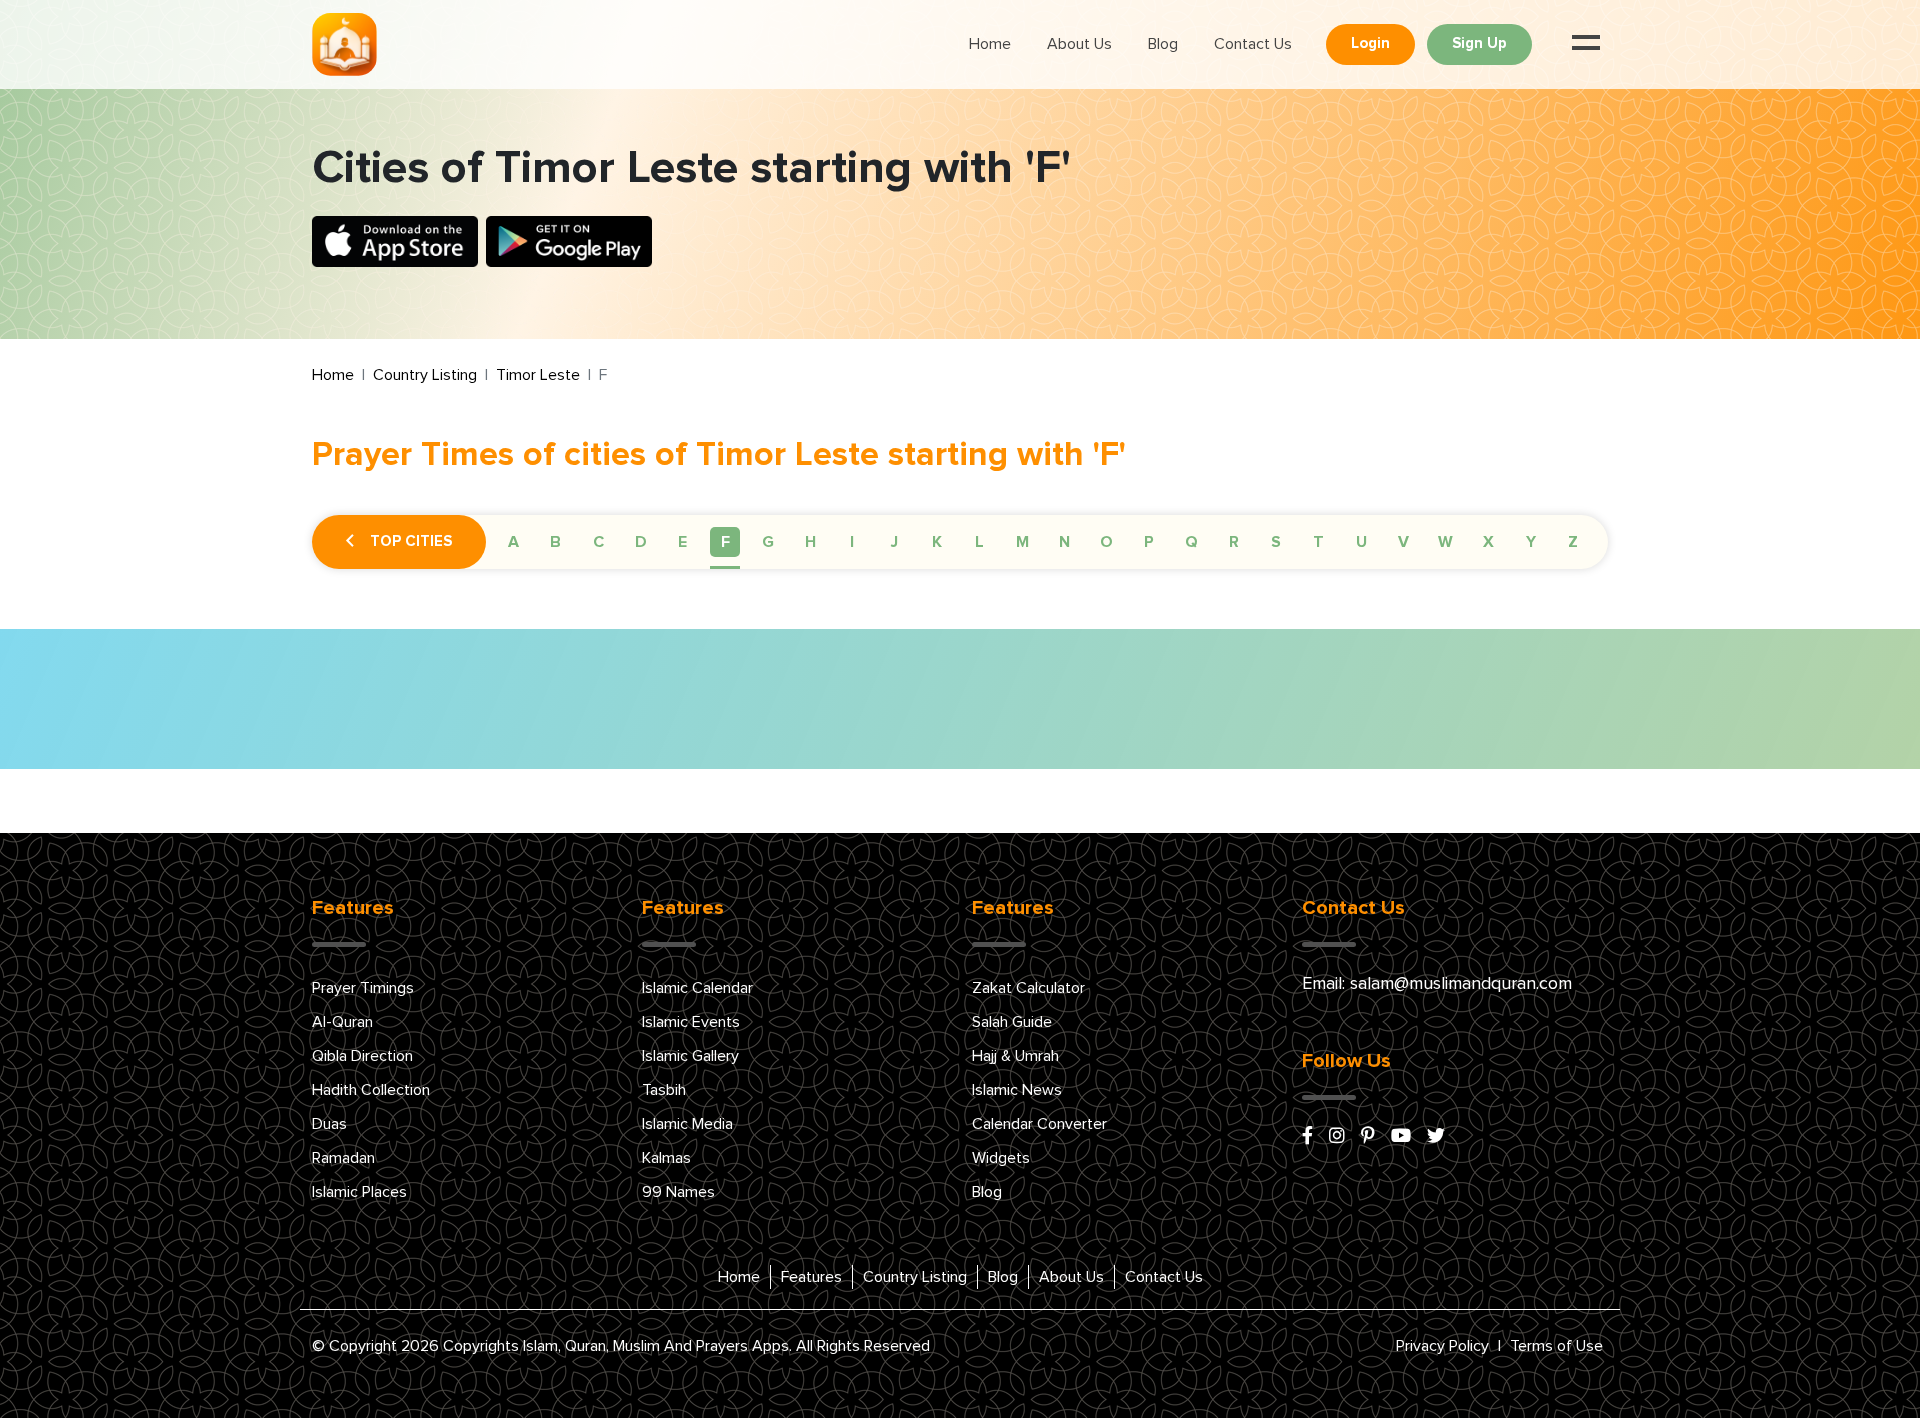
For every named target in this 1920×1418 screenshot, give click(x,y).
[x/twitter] (1436, 1137)
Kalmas (666, 1158)
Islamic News (1017, 1090)
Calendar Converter (1039, 1124)
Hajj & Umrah (1015, 1056)
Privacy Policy (1442, 1346)
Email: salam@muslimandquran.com (1437, 984)
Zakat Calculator (1028, 988)
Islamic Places (359, 1192)
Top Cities (411, 541)
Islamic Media (687, 1124)
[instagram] (1337, 1137)
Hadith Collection (371, 1090)
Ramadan (343, 1158)
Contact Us (1253, 44)
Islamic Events (691, 1022)
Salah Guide (1012, 1022)
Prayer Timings (363, 988)
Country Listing (425, 375)
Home (990, 44)
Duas (329, 1124)
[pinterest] (1368, 1137)
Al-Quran (342, 1022)
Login (1370, 43)
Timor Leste (538, 375)
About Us (1079, 44)
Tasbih (664, 1090)
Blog (1163, 44)
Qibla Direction (362, 1056)
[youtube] (1401, 1137)
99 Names (678, 1192)
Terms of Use (1556, 1346)
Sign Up (1479, 43)
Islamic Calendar (697, 988)
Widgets (1001, 1158)
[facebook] (1307, 1137)
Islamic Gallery (690, 1056)
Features (811, 1277)
